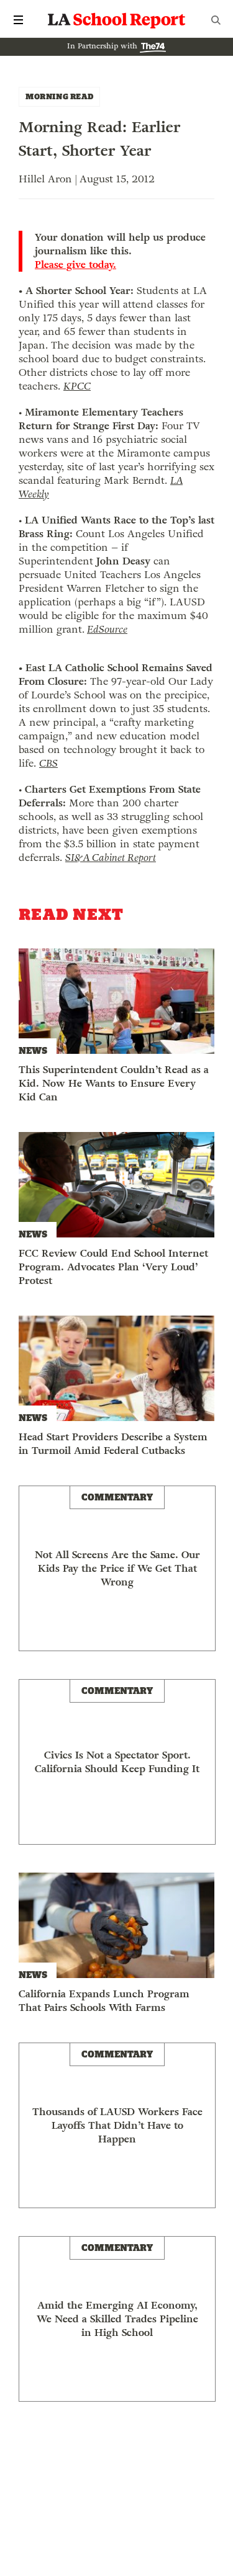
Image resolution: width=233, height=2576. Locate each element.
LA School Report (117, 20)
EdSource (107, 629)
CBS (48, 763)
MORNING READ (59, 96)
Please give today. (75, 265)
